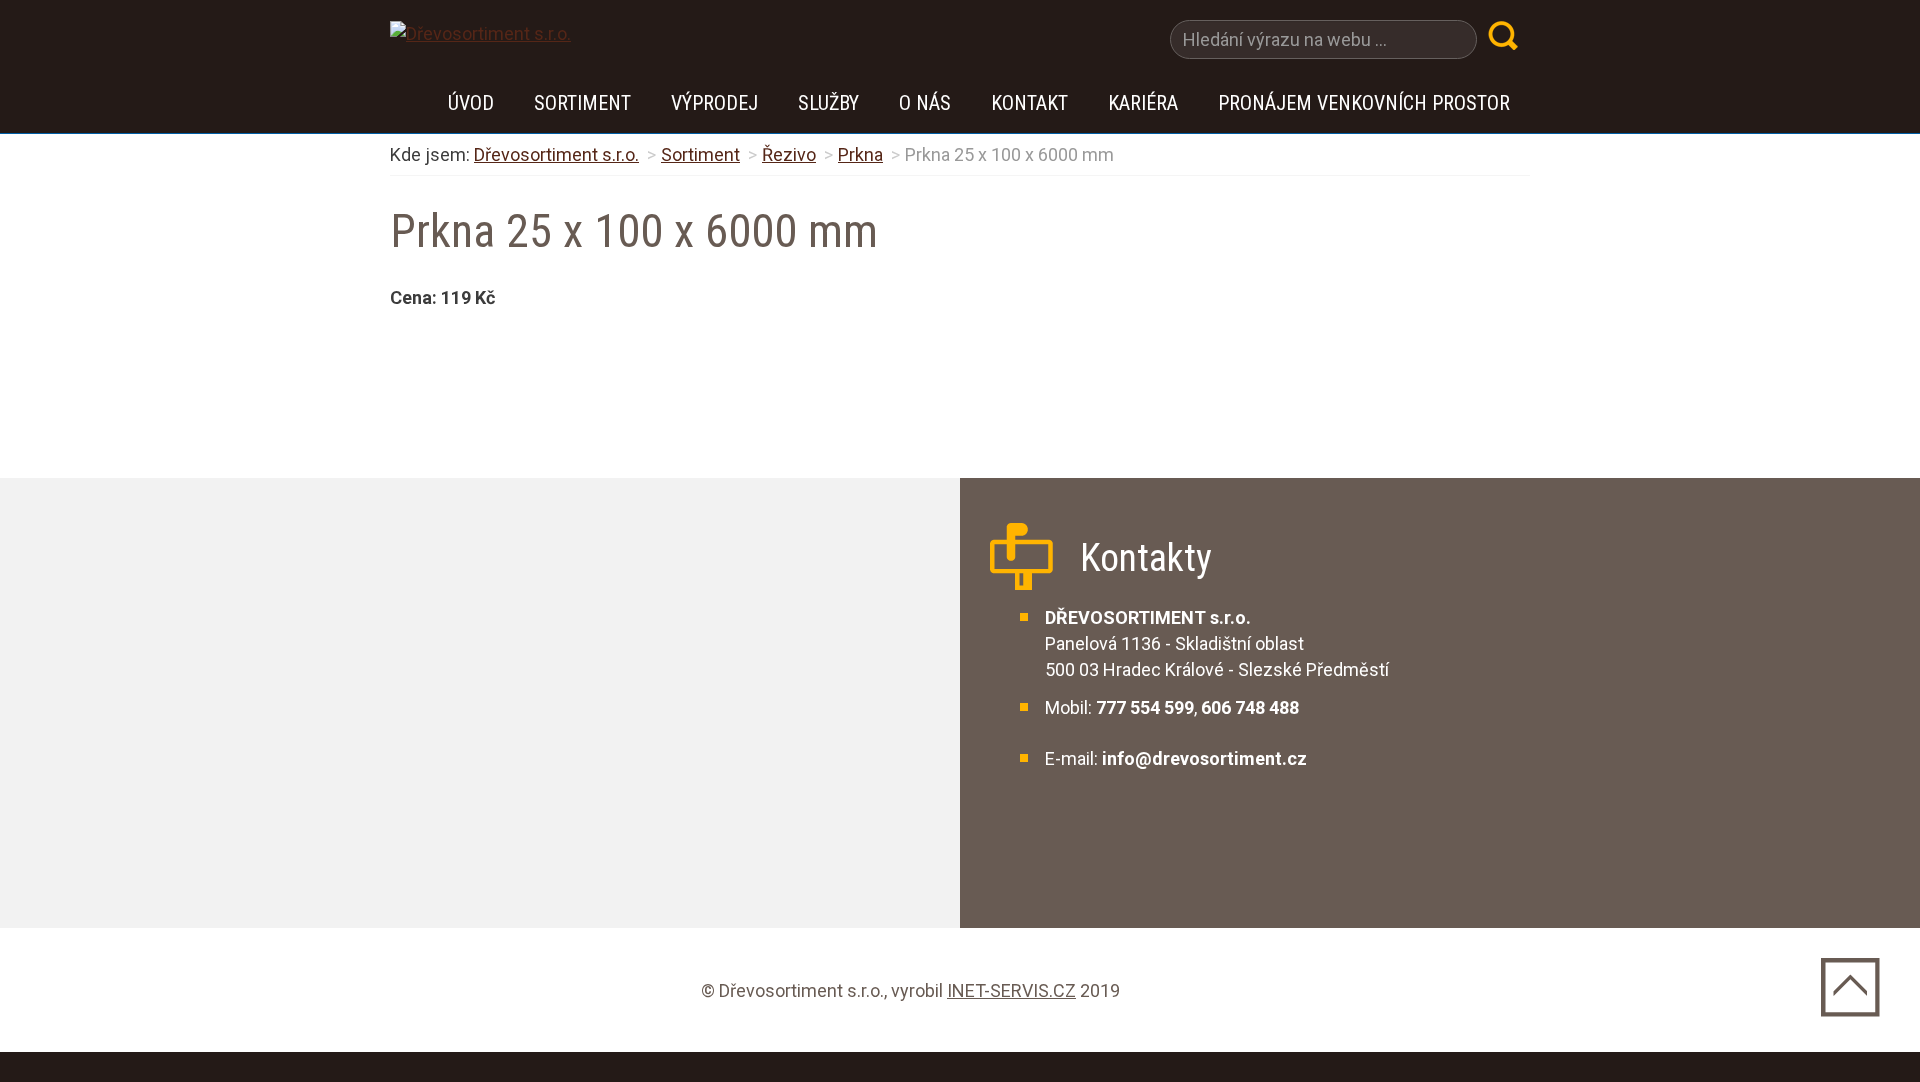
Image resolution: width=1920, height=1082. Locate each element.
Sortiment (700, 154)
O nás (925, 103)
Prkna (860, 154)
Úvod (471, 103)
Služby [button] (828, 103)
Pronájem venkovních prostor (1364, 103)
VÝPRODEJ (714, 103)
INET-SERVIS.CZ (1011, 990)
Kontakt (1029, 103)
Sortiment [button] (582, 103)
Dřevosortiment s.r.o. (556, 154)
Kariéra (1143, 103)
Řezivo (789, 154)
